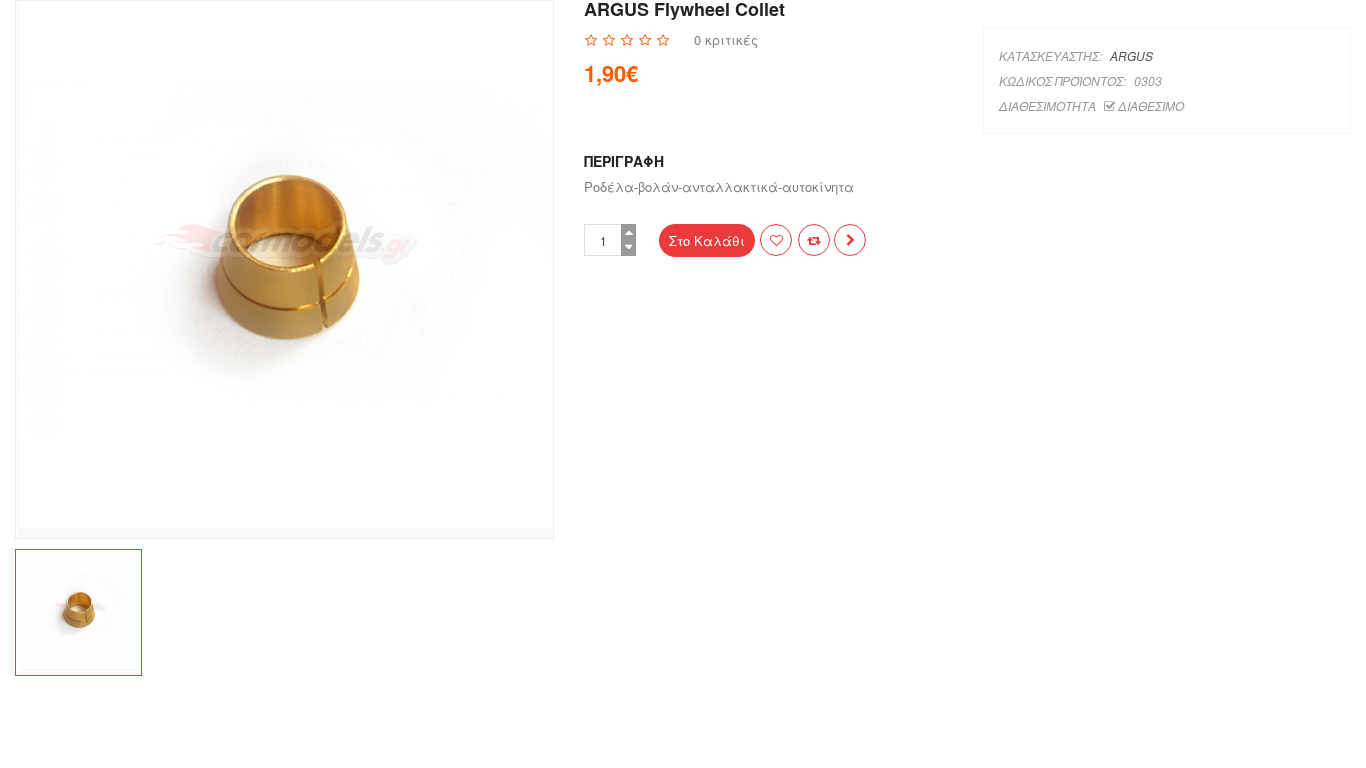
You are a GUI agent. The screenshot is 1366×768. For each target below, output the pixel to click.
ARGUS (1131, 55)
